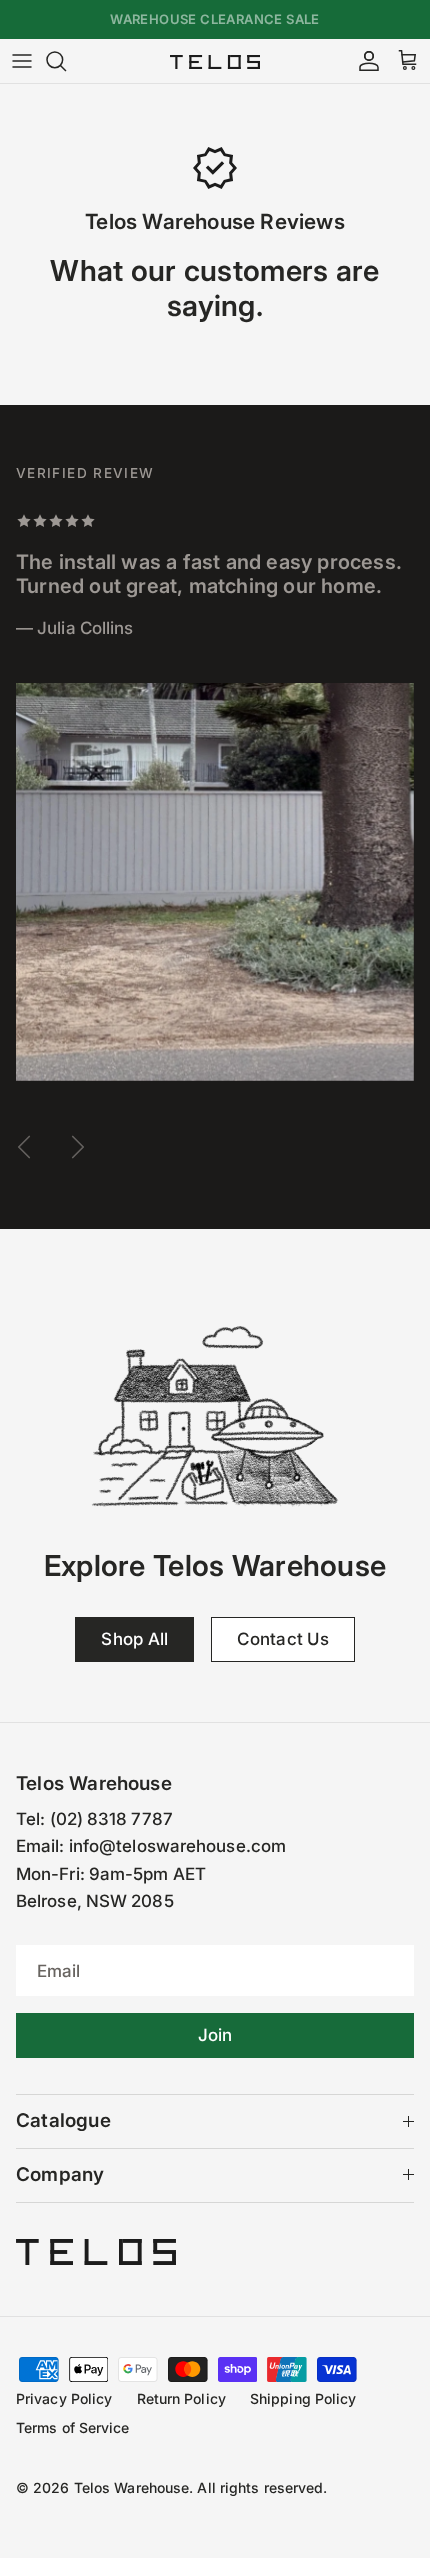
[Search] (66, 61)
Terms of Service (73, 2427)
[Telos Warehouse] (215, 61)
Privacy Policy (64, 2398)
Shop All (134, 1639)
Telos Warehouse (132, 2487)
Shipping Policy (303, 2398)
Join (215, 2035)
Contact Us (283, 1639)
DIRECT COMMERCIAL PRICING (215, 27)
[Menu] (22, 61)
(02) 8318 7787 (111, 1819)
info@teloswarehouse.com (177, 1846)
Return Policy (181, 2398)
